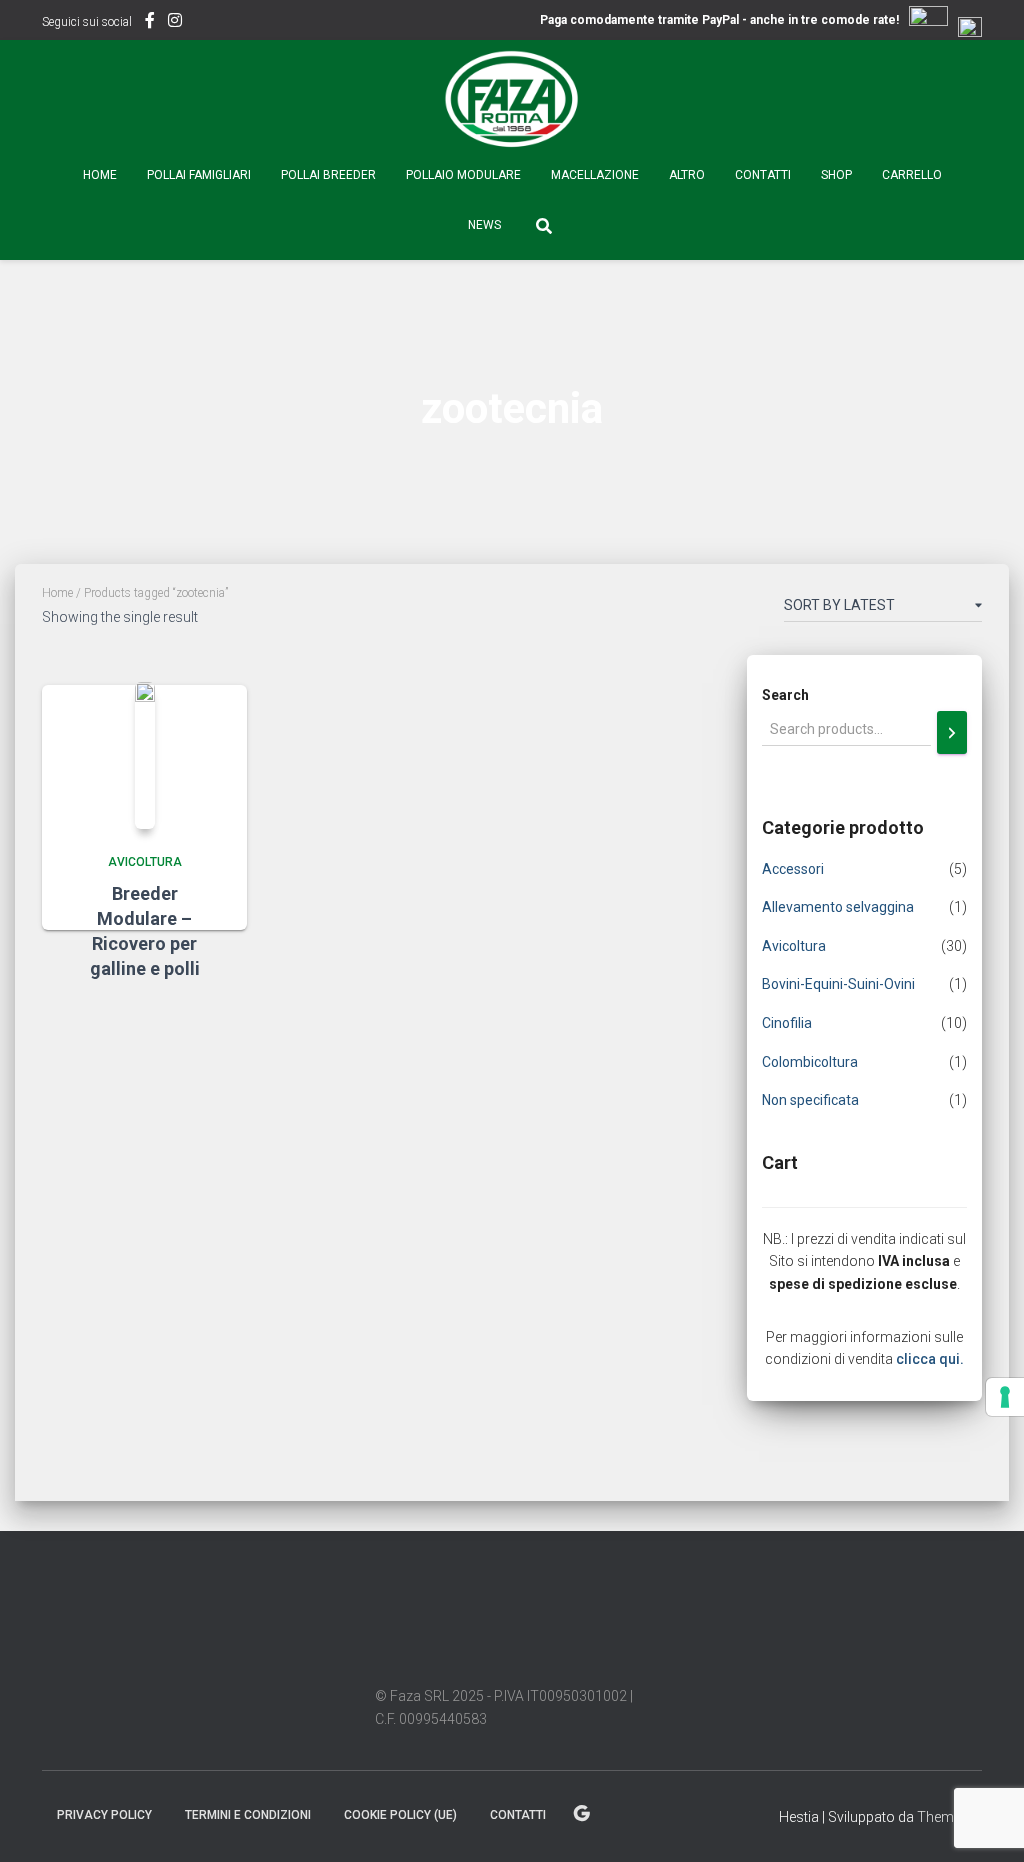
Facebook (150, 23)
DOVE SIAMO (581, 1814)
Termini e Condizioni (248, 1815)
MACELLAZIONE (595, 175)
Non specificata (810, 1100)
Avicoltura (145, 862)
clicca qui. (930, 1359)
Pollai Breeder (328, 175)
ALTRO (687, 175)
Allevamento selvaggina (838, 907)
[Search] (952, 732)
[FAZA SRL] (512, 100)
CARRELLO (912, 175)
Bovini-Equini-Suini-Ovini (838, 984)
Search (785, 695)
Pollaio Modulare (463, 175)
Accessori (793, 869)
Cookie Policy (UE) (400, 1815)
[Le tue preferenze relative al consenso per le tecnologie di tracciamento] (1005, 1397)
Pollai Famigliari (199, 175)
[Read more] (207, 1011)
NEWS (484, 225)
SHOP (836, 175)
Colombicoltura (810, 1062)
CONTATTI (763, 175)
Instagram (175, 23)
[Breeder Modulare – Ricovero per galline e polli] (145, 755)
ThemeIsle (949, 1817)
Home (100, 175)
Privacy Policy (104, 1815)
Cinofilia (787, 1023)
